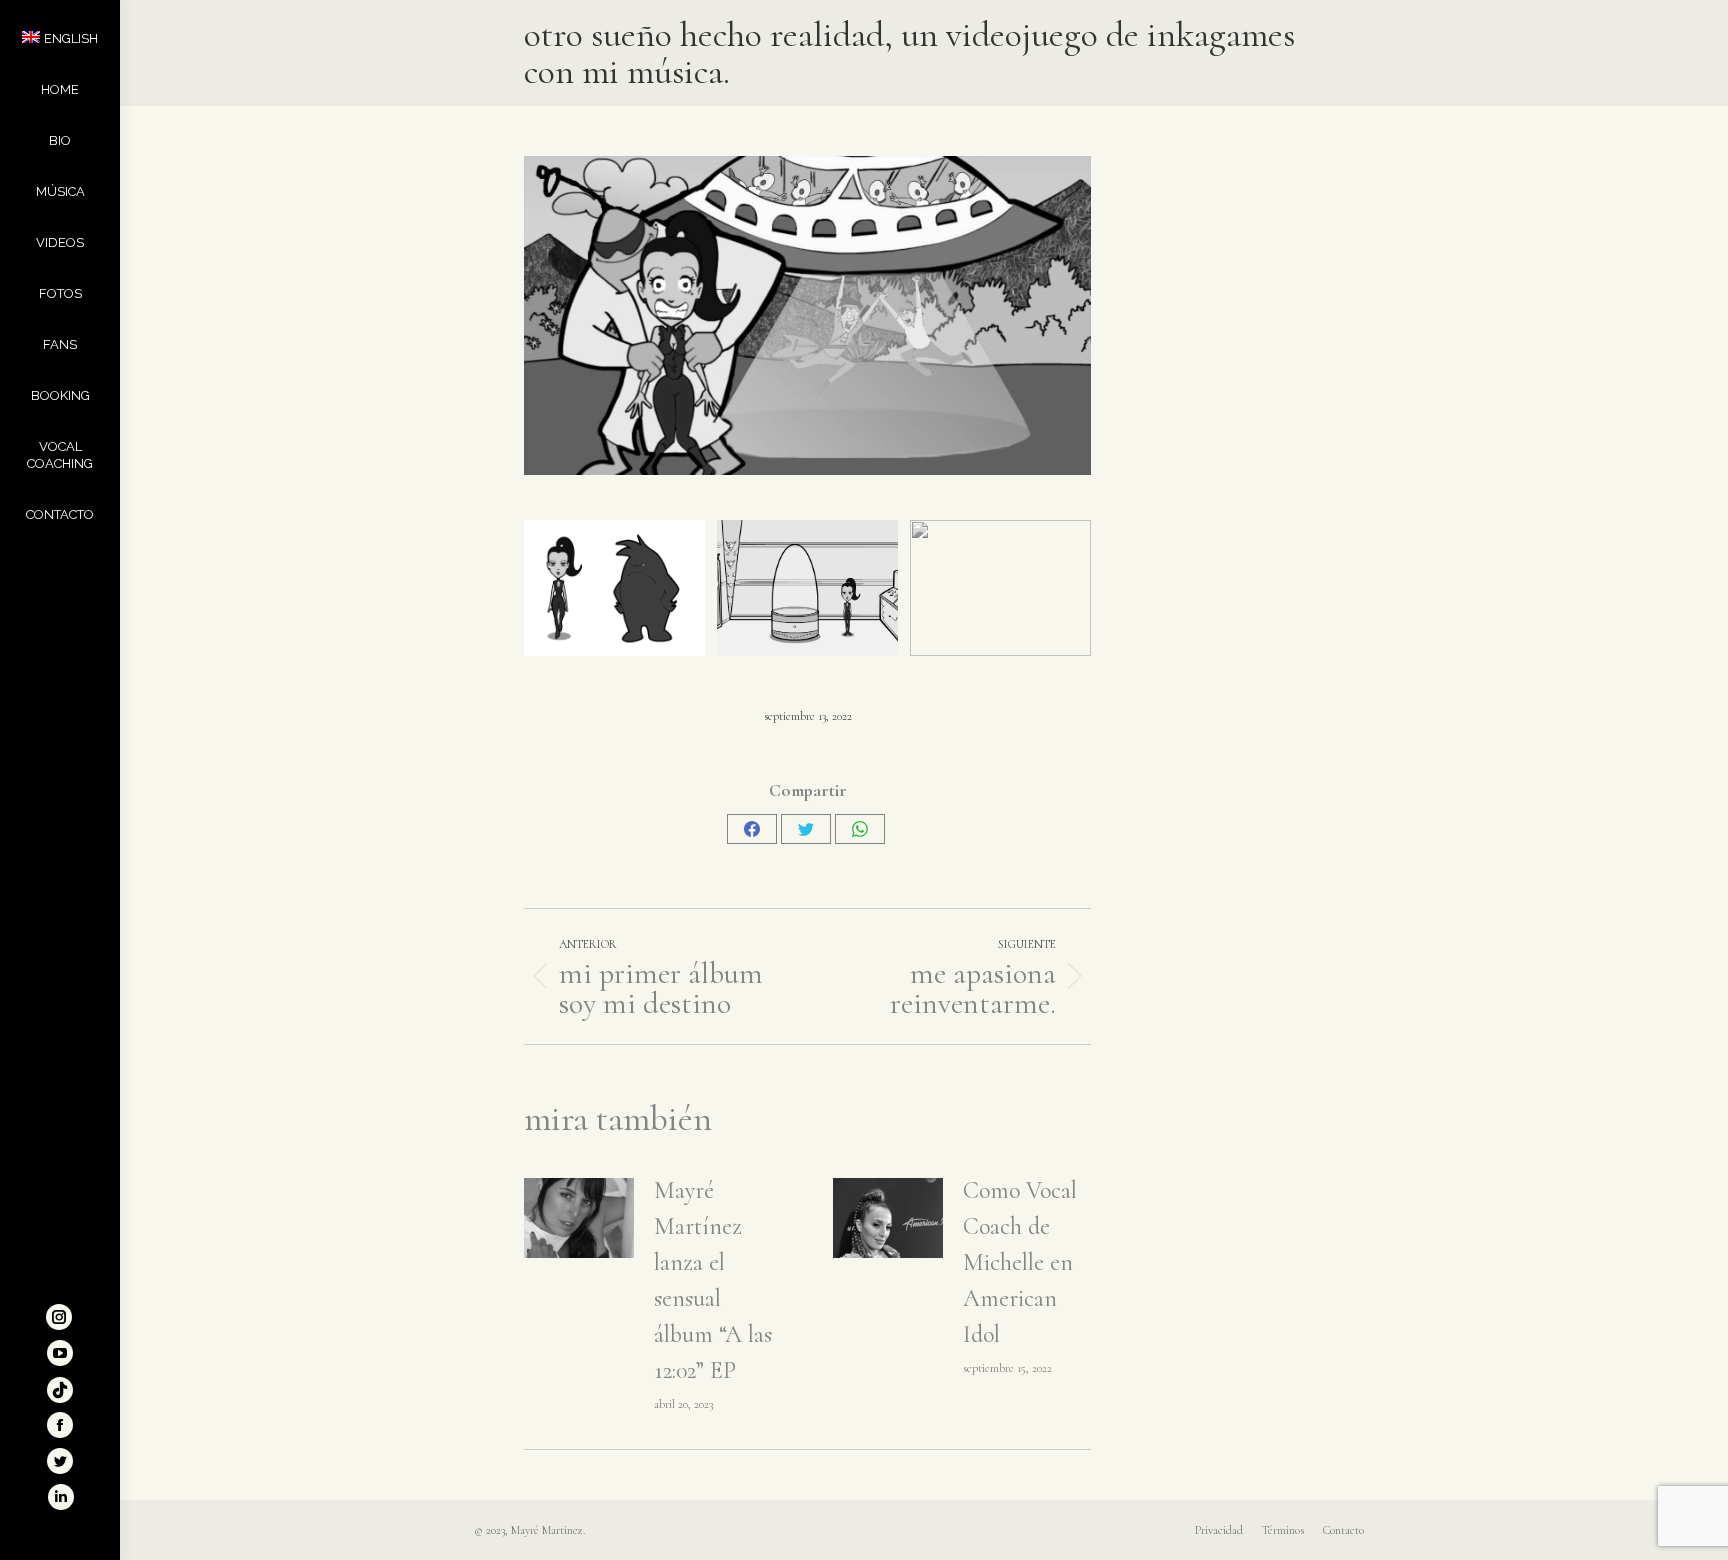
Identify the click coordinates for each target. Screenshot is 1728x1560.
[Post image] (579, 1218)
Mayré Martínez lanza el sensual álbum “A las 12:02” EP (713, 1280)
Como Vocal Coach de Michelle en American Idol (1020, 1262)
